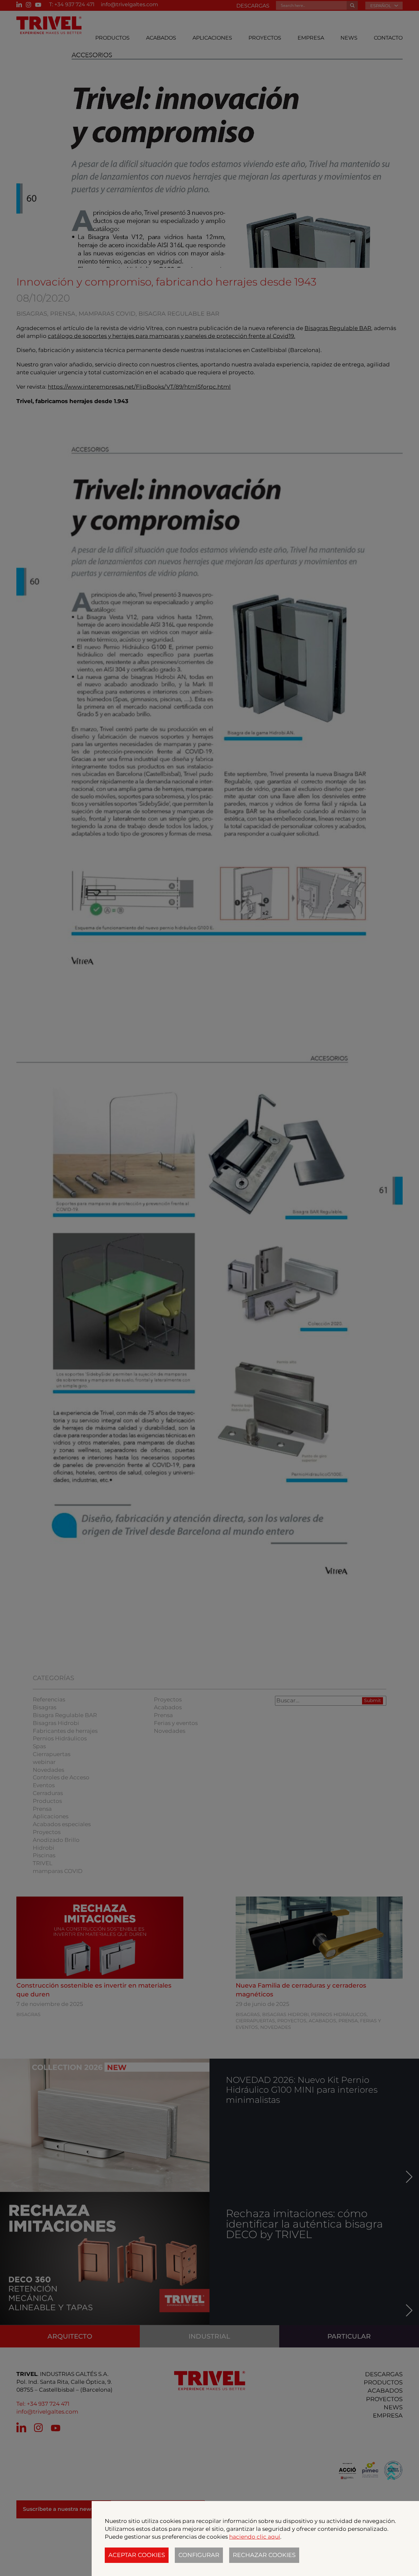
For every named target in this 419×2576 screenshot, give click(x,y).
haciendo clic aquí (255, 2537)
